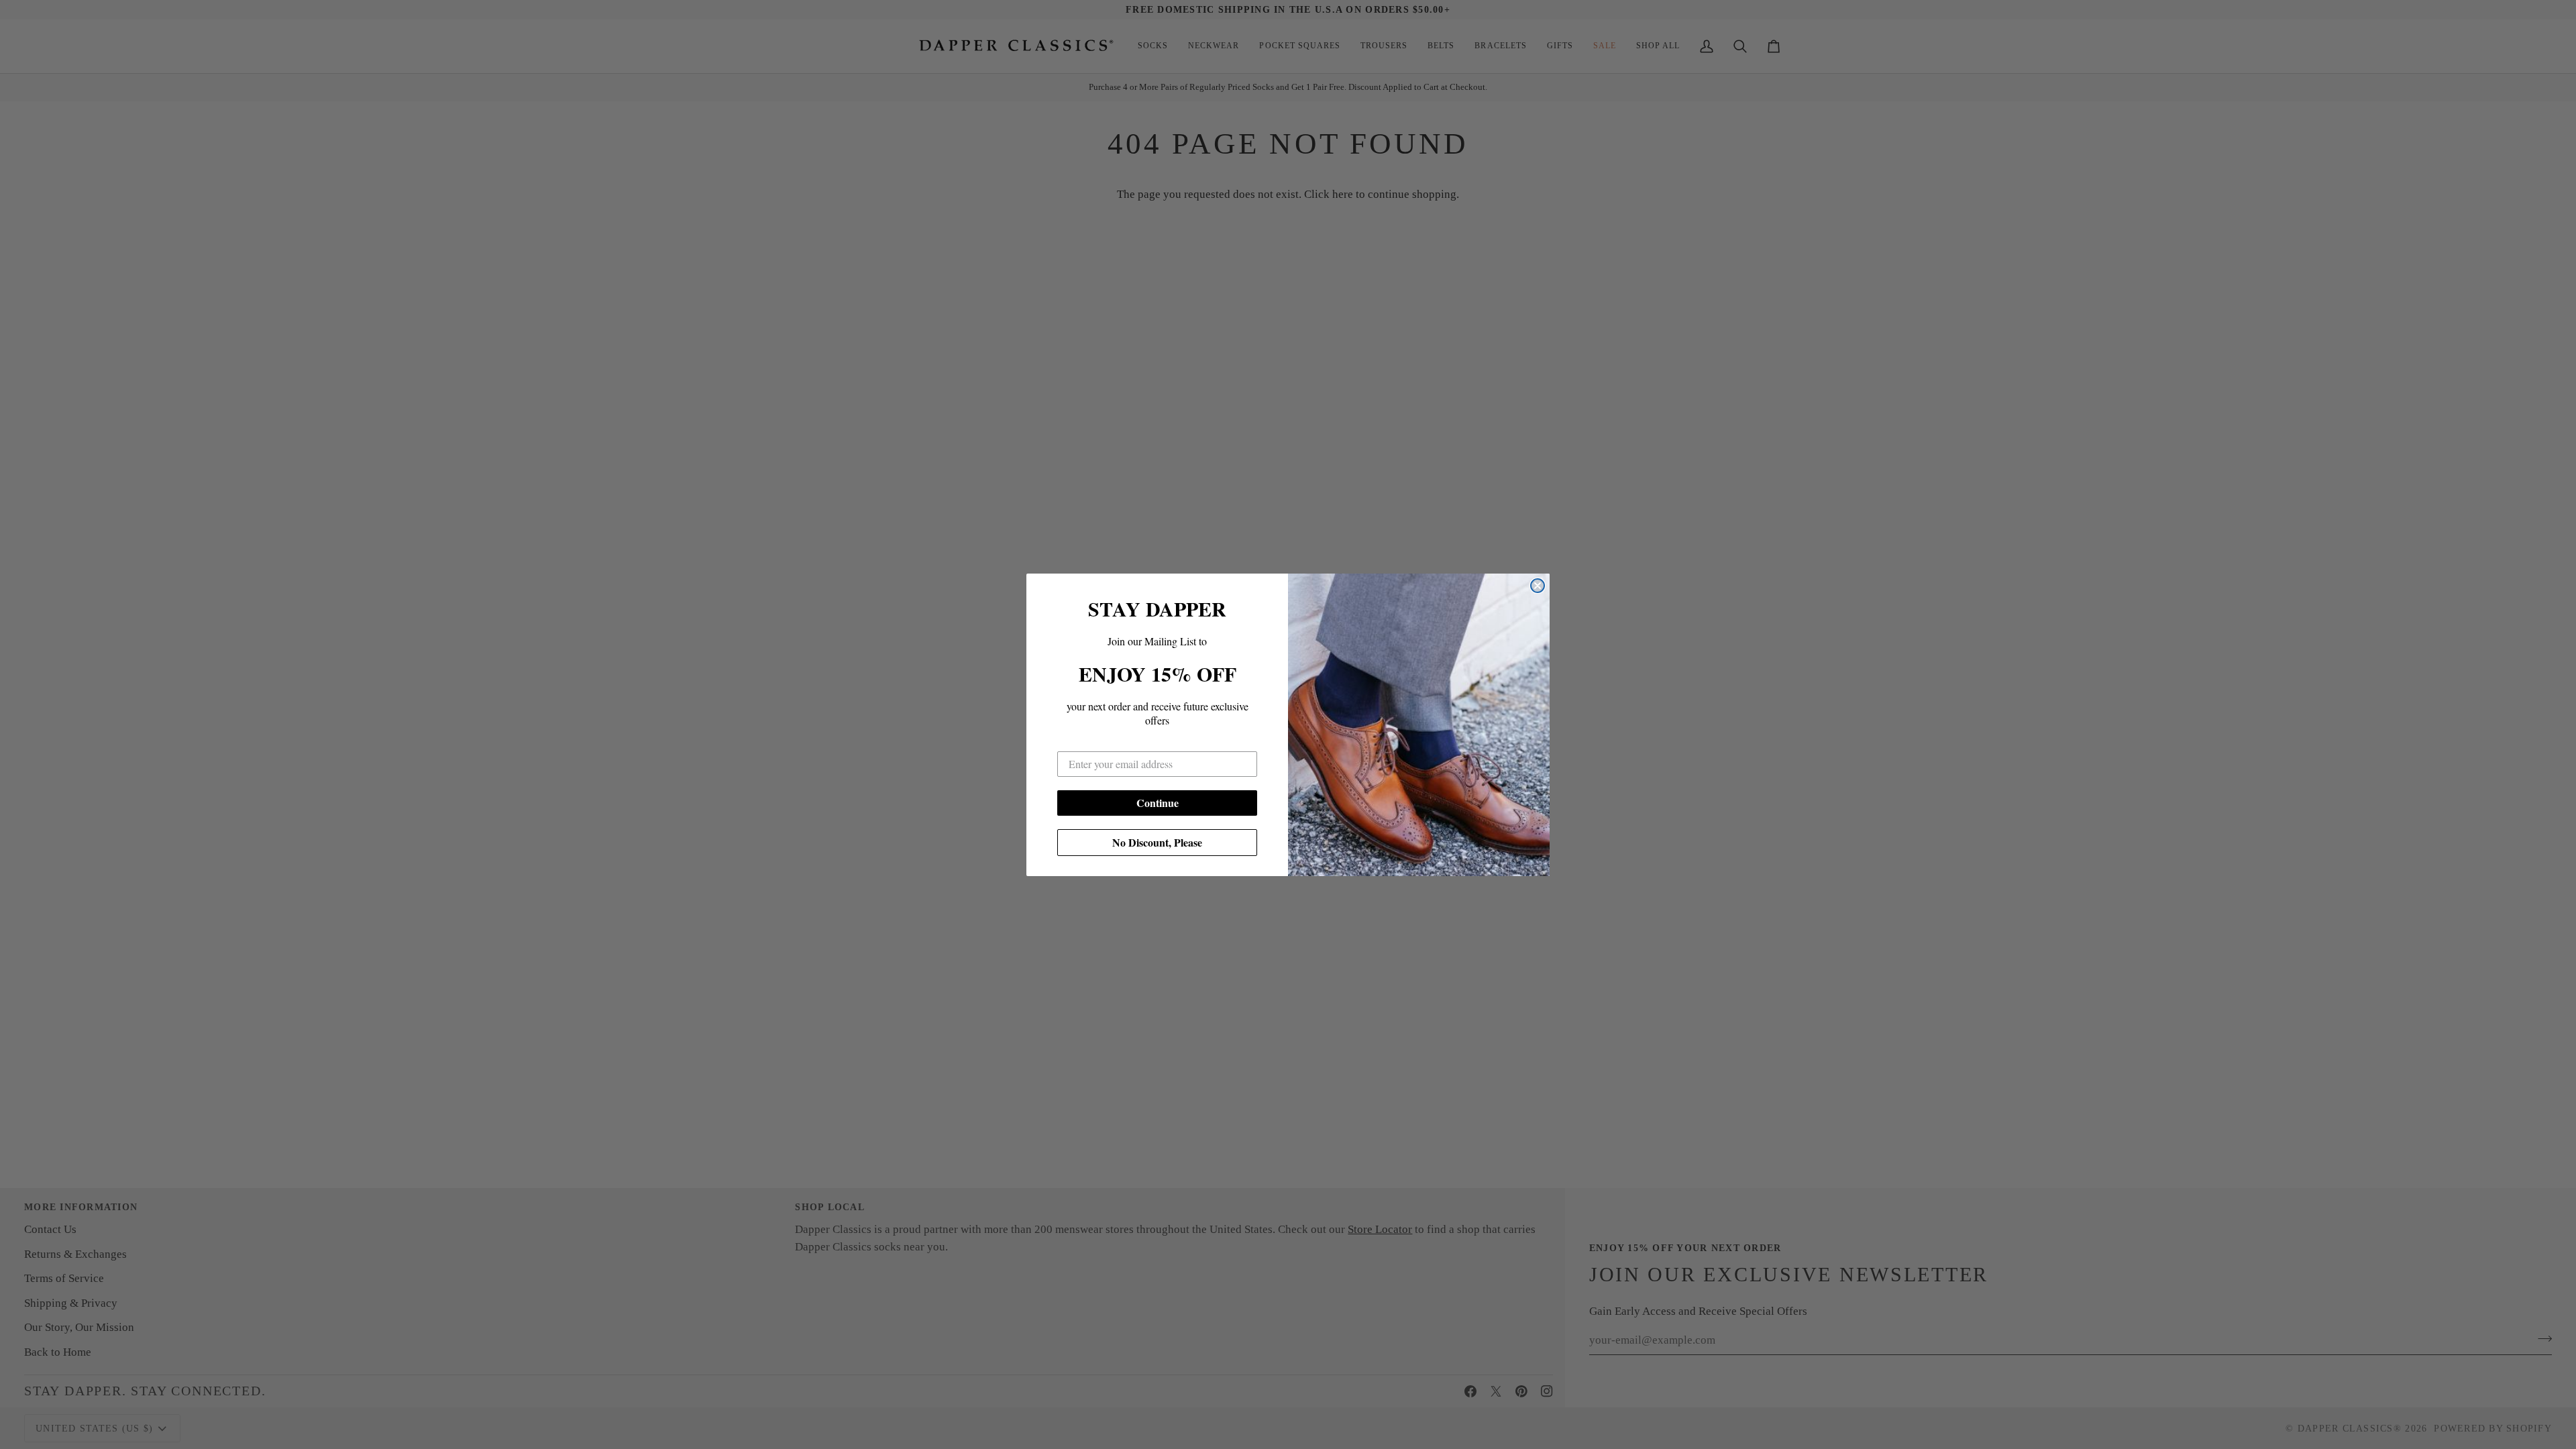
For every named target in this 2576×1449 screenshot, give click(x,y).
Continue (1158, 803)
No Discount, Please (1157, 842)
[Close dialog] (1538, 586)
